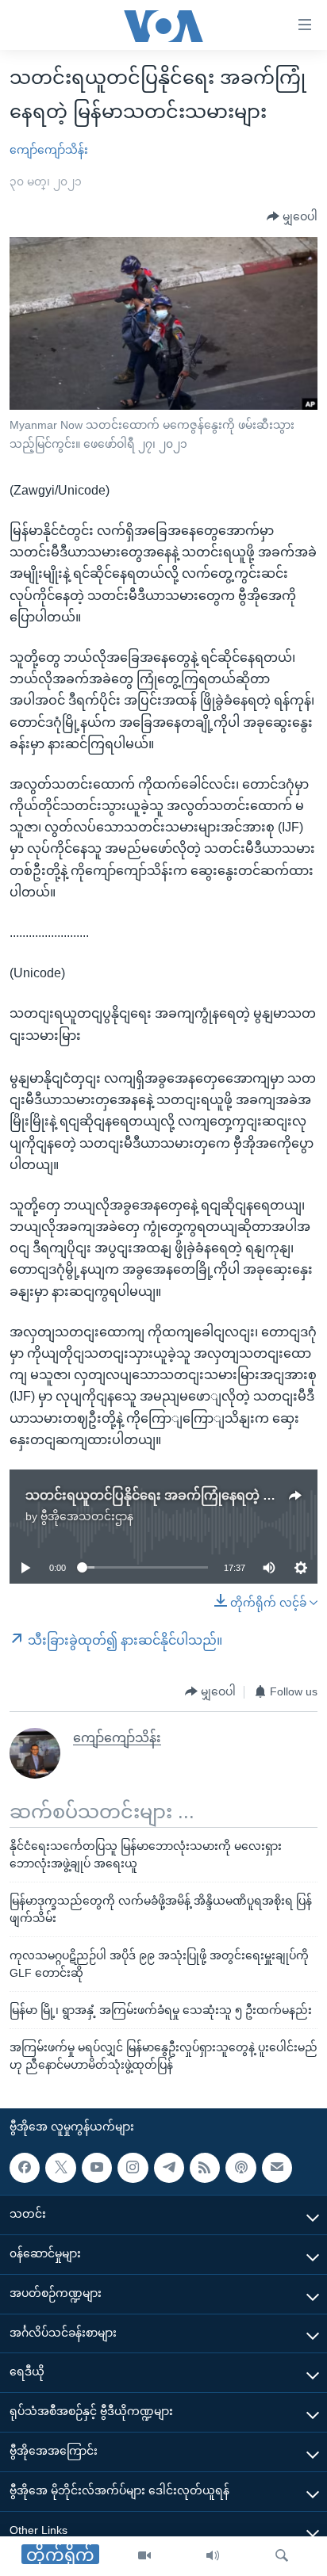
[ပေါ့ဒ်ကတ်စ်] (240, 2168)
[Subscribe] (277, 2168)
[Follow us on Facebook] (25, 2168)
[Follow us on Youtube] (97, 2168)
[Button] (292, 217)
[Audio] (213, 2556)
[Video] (144, 2556)
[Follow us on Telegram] (169, 2168)
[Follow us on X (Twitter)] (60, 2168)
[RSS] (205, 2168)
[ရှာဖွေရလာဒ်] (282, 2556)
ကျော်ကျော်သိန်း (49, 150)
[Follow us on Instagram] (133, 2168)
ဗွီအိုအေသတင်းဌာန (87, 1516)
